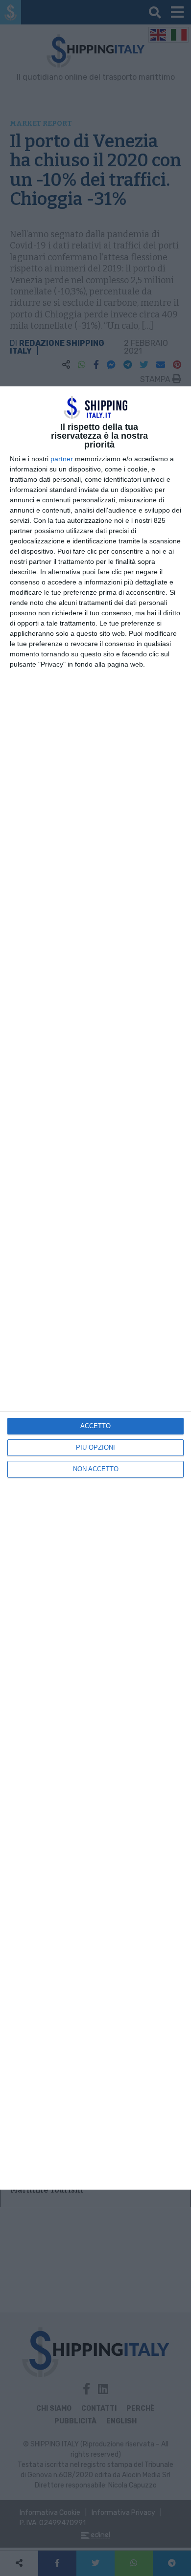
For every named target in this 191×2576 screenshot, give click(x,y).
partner (62, 459)
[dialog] (95, 1288)
